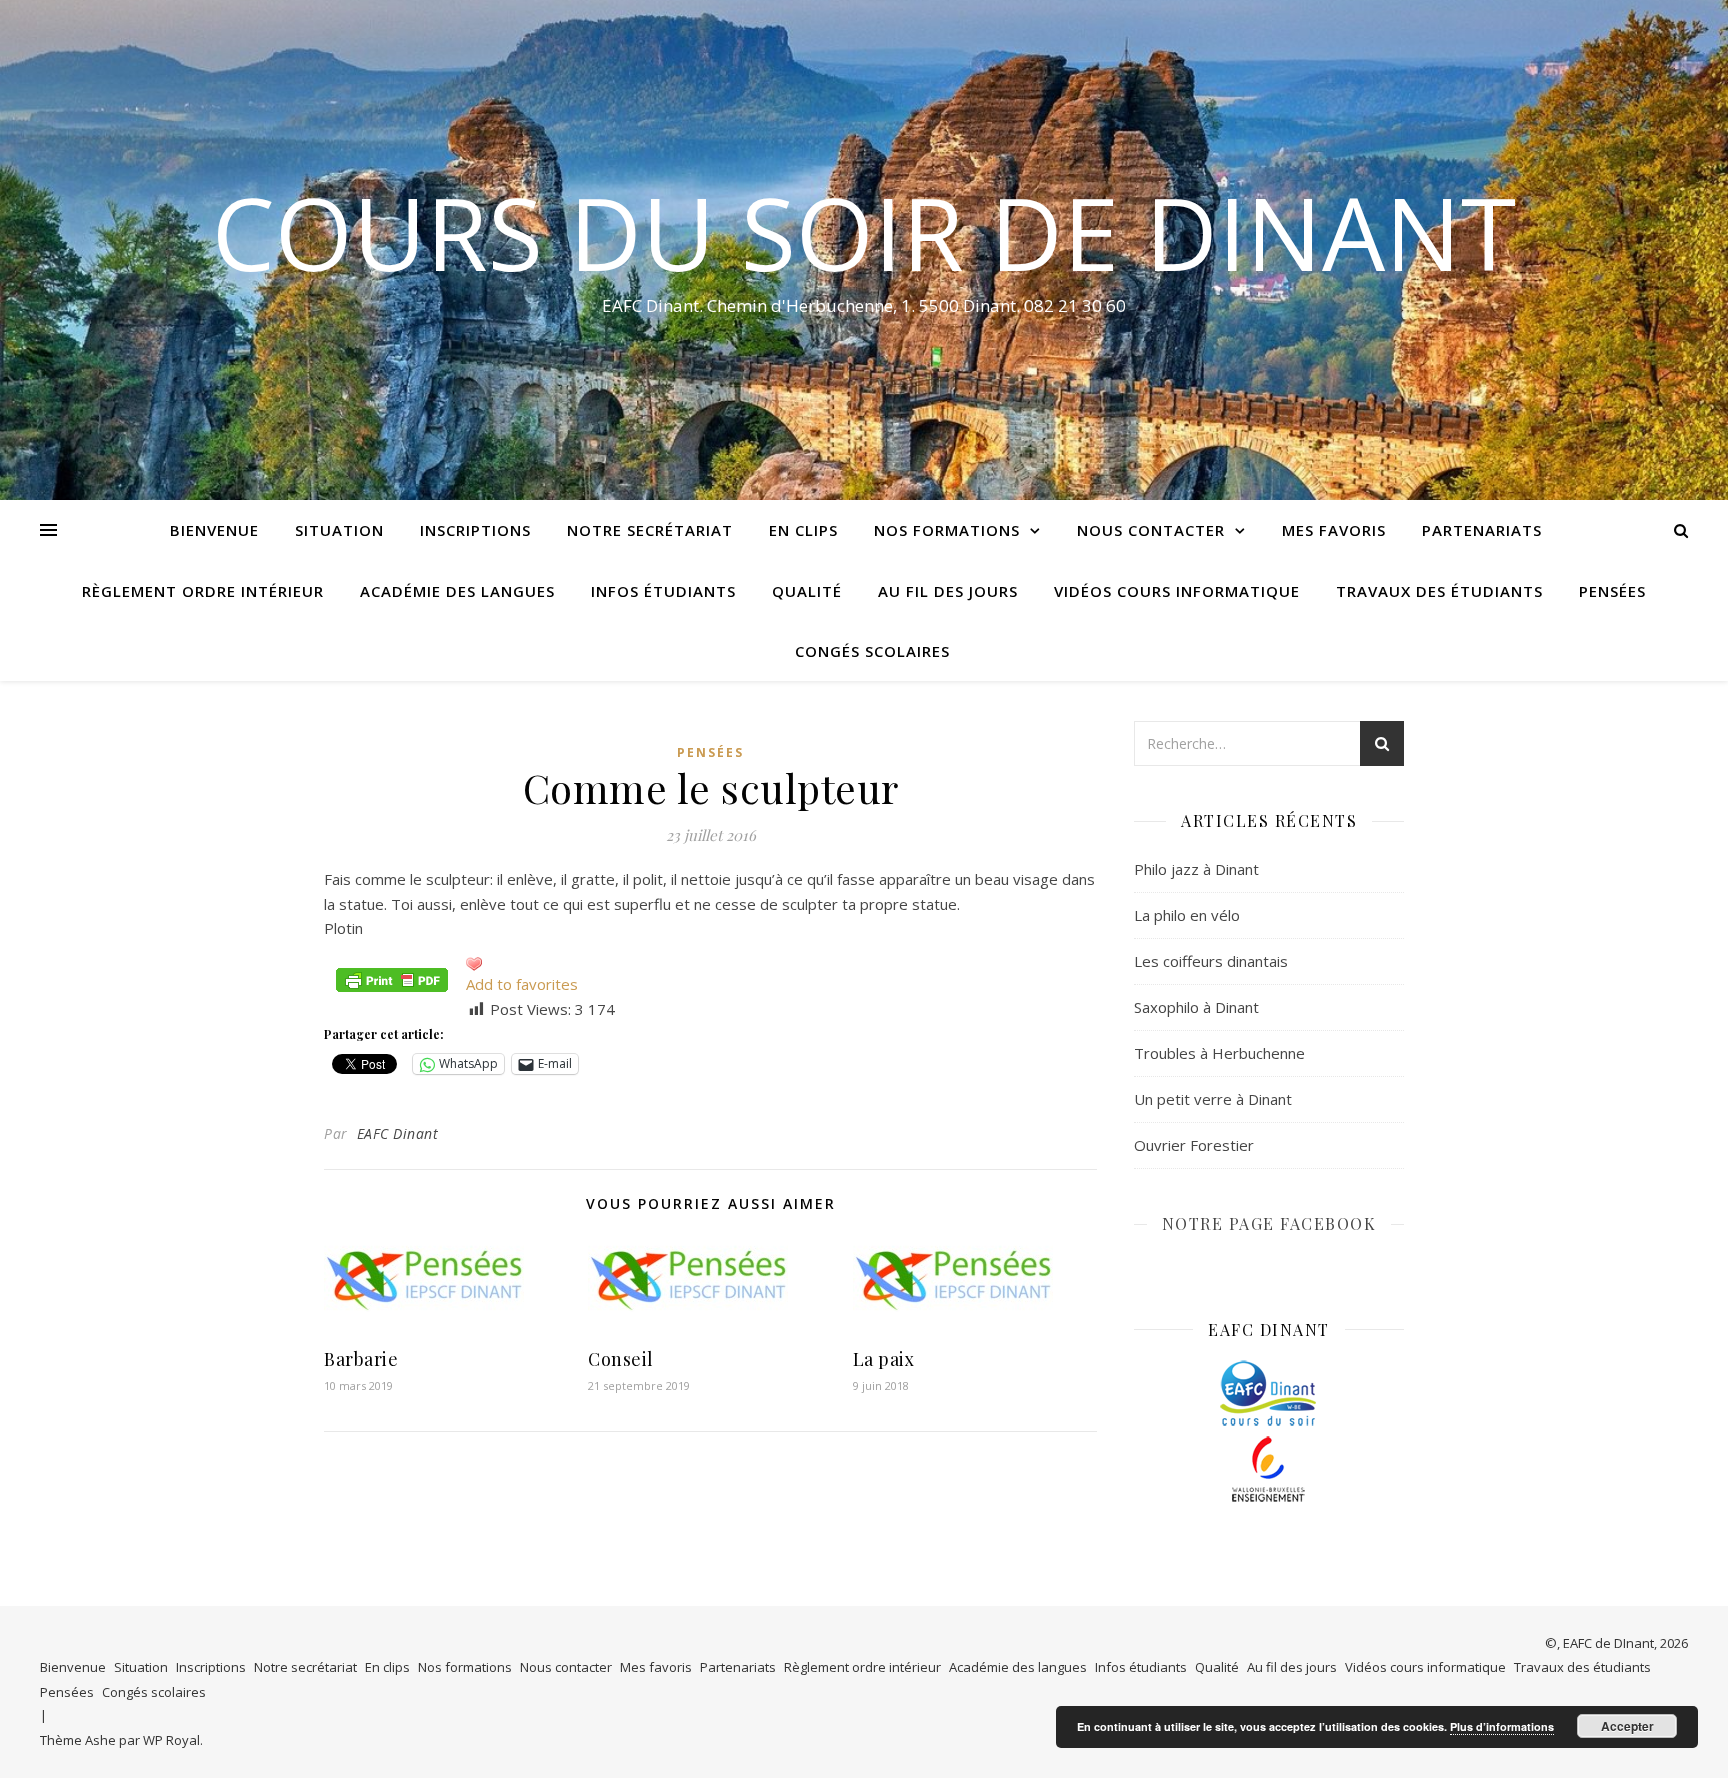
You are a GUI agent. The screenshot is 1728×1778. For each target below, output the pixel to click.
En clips (803, 530)
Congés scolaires (872, 651)
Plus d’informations (1502, 1726)
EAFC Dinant (398, 1133)
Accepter (1627, 1726)
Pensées (1612, 591)
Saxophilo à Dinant (1196, 1007)
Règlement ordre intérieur (203, 591)
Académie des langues (457, 591)
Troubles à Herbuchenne (1219, 1053)
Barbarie (361, 1359)
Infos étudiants (663, 591)
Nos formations (947, 530)
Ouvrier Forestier (1194, 1145)
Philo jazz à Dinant (1196, 869)
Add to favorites (522, 984)
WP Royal (171, 1740)
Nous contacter (1151, 530)
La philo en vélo (1187, 915)
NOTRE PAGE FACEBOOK (1269, 1223)
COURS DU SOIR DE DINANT (864, 232)
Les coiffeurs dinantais (1211, 961)
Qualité (807, 591)
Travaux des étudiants (1439, 591)
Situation (339, 530)
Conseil (621, 1359)
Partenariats (1482, 530)
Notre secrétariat (650, 530)
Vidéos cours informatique (1177, 591)
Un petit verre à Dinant (1213, 1099)
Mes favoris (1334, 530)
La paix (884, 1359)
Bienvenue (214, 530)
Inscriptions (475, 530)
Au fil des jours (948, 591)
